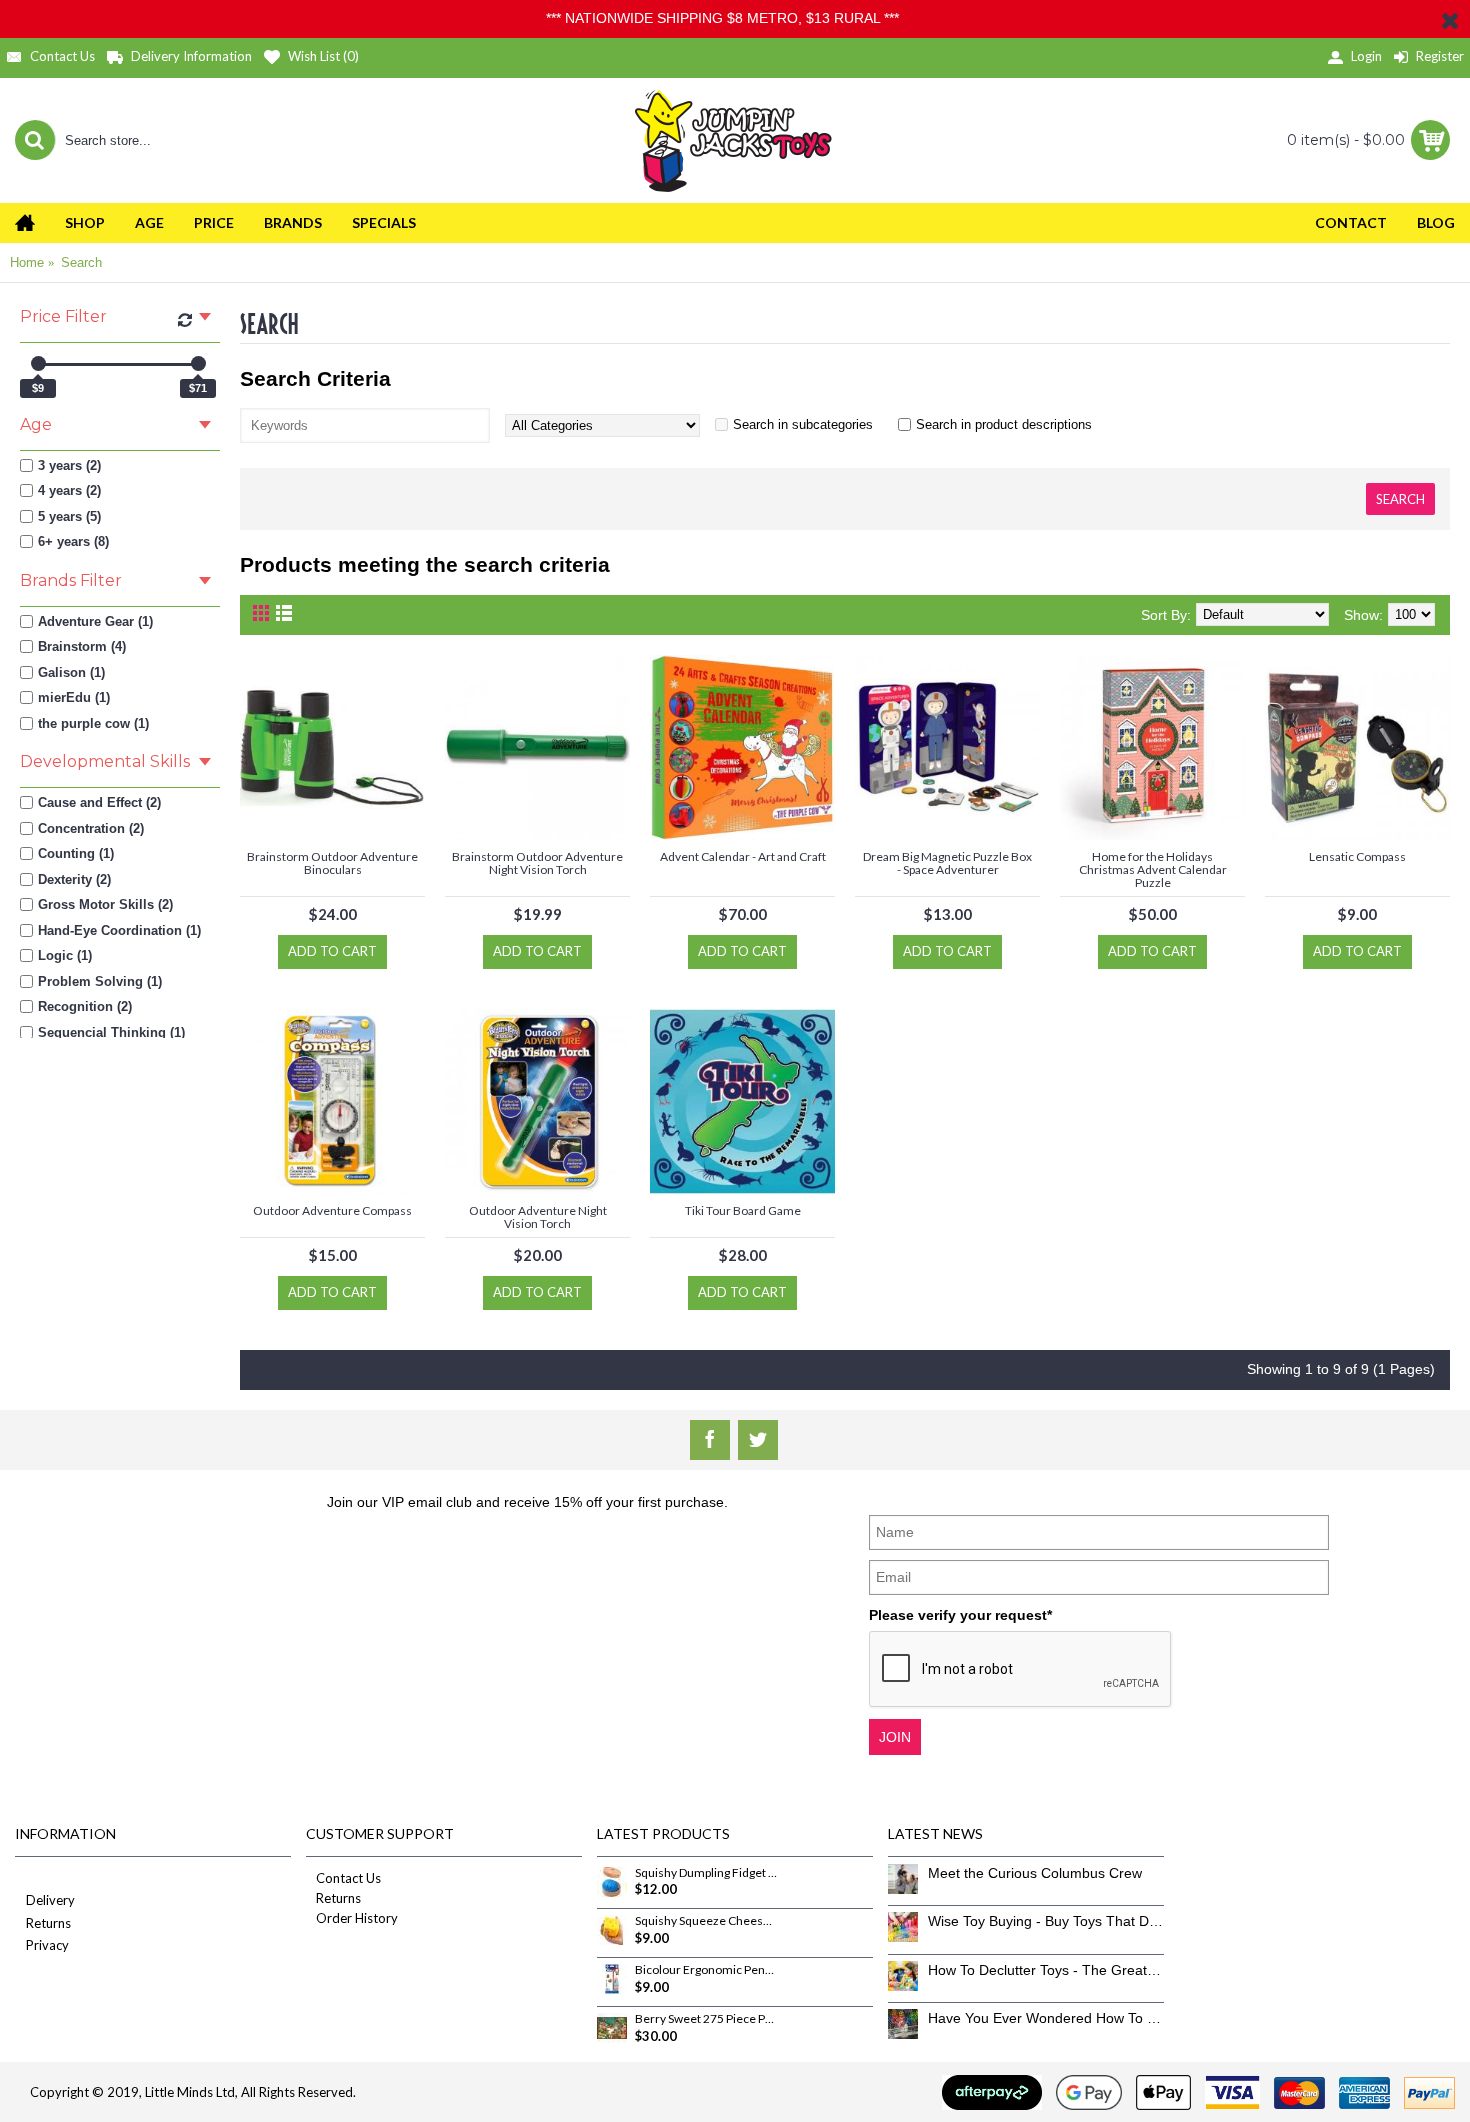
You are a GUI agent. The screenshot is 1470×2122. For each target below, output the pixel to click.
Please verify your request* (960, 1615)
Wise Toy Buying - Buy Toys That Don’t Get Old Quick (1046, 1921)
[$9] (38, 363)
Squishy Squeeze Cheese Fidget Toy (706, 1921)
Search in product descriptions (1004, 424)
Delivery (50, 1900)
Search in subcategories (803, 424)
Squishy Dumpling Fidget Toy (706, 1873)
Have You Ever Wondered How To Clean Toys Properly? (1046, 2018)
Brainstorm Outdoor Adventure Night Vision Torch (537, 863)
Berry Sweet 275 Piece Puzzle (706, 2019)
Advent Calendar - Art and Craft (743, 856)
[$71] (198, 363)
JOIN (895, 1737)
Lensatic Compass (1357, 856)
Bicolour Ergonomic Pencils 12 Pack (706, 1970)
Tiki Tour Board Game (743, 1210)
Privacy (47, 1945)
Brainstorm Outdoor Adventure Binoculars (332, 863)
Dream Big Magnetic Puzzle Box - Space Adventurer (947, 863)
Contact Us (348, 1878)
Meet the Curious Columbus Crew (1035, 1873)
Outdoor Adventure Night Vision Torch (538, 1217)
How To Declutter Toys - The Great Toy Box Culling (1046, 1970)
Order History (357, 1918)
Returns (48, 1923)
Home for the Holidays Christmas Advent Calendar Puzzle (1153, 869)
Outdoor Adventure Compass (332, 1210)
